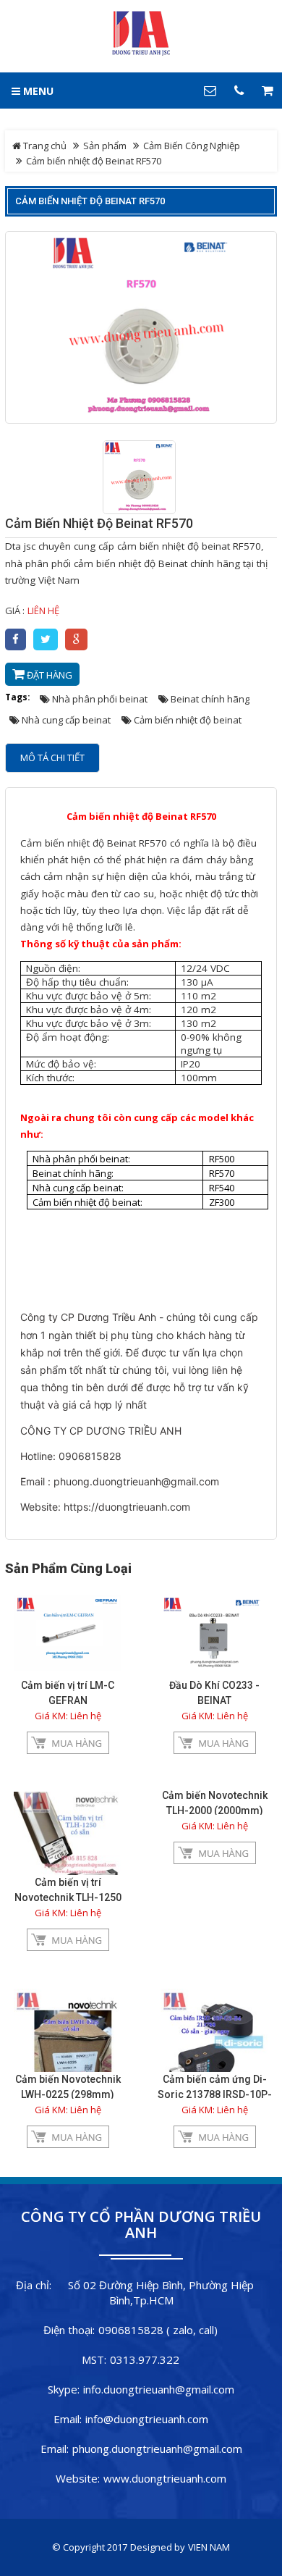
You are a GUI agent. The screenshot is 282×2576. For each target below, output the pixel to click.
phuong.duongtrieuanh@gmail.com (157, 2449)
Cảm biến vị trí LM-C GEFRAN (68, 1693)
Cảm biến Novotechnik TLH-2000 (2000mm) (215, 1803)
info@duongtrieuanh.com (147, 2419)
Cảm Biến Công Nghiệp (192, 146)
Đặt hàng (48, 675)
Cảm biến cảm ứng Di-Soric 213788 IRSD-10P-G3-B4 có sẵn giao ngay (215, 2094)
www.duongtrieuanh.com (165, 2478)
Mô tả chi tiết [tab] (52, 758)
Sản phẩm (105, 146)
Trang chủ (44, 146)
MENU (37, 91)
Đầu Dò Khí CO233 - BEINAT (214, 1693)
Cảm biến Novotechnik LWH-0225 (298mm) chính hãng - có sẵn (68, 2094)
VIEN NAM (209, 2547)
